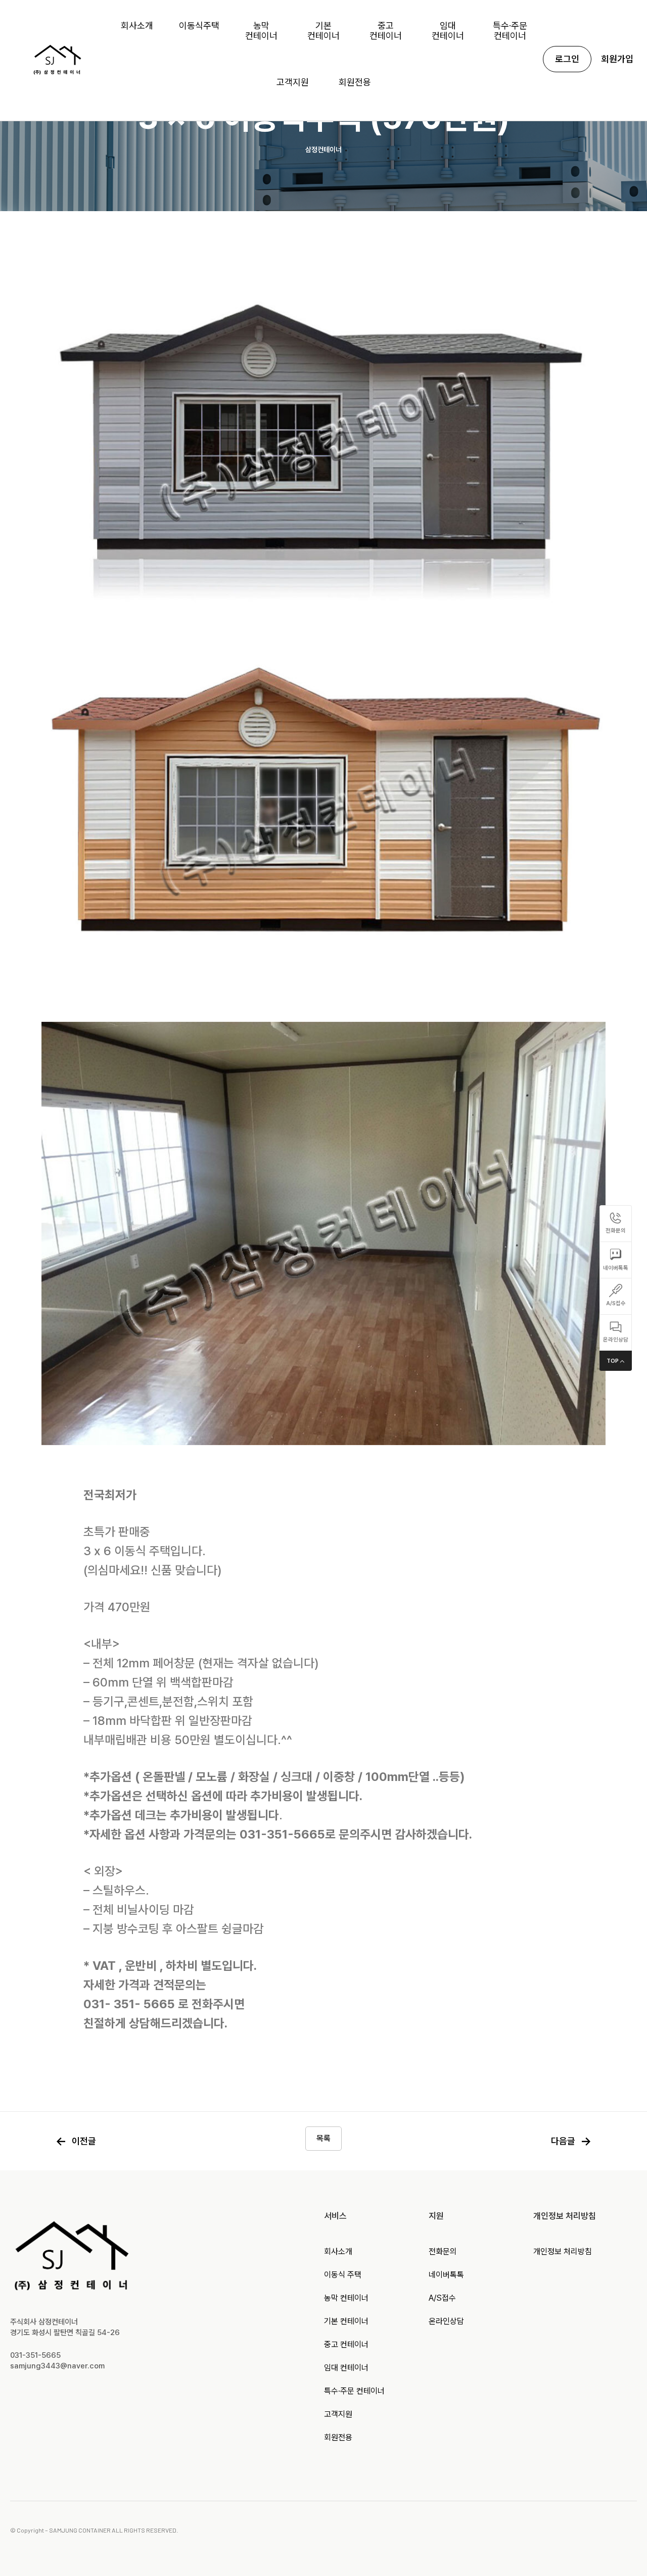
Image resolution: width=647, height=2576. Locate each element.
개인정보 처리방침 (563, 2251)
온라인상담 (446, 2321)
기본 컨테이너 (346, 2321)
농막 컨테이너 (346, 2298)
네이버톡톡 (446, 2275)
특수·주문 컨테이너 (354, 2391)
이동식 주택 (343, 2275)
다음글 (571, 2141)
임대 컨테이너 (346, 2368)
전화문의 (443, 2251)
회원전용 (338, 2437)
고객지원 (338, 2414)
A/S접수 (442, 2298)
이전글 (76, 2141)
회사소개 (338, 2251)
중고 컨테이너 (346, 2344)
